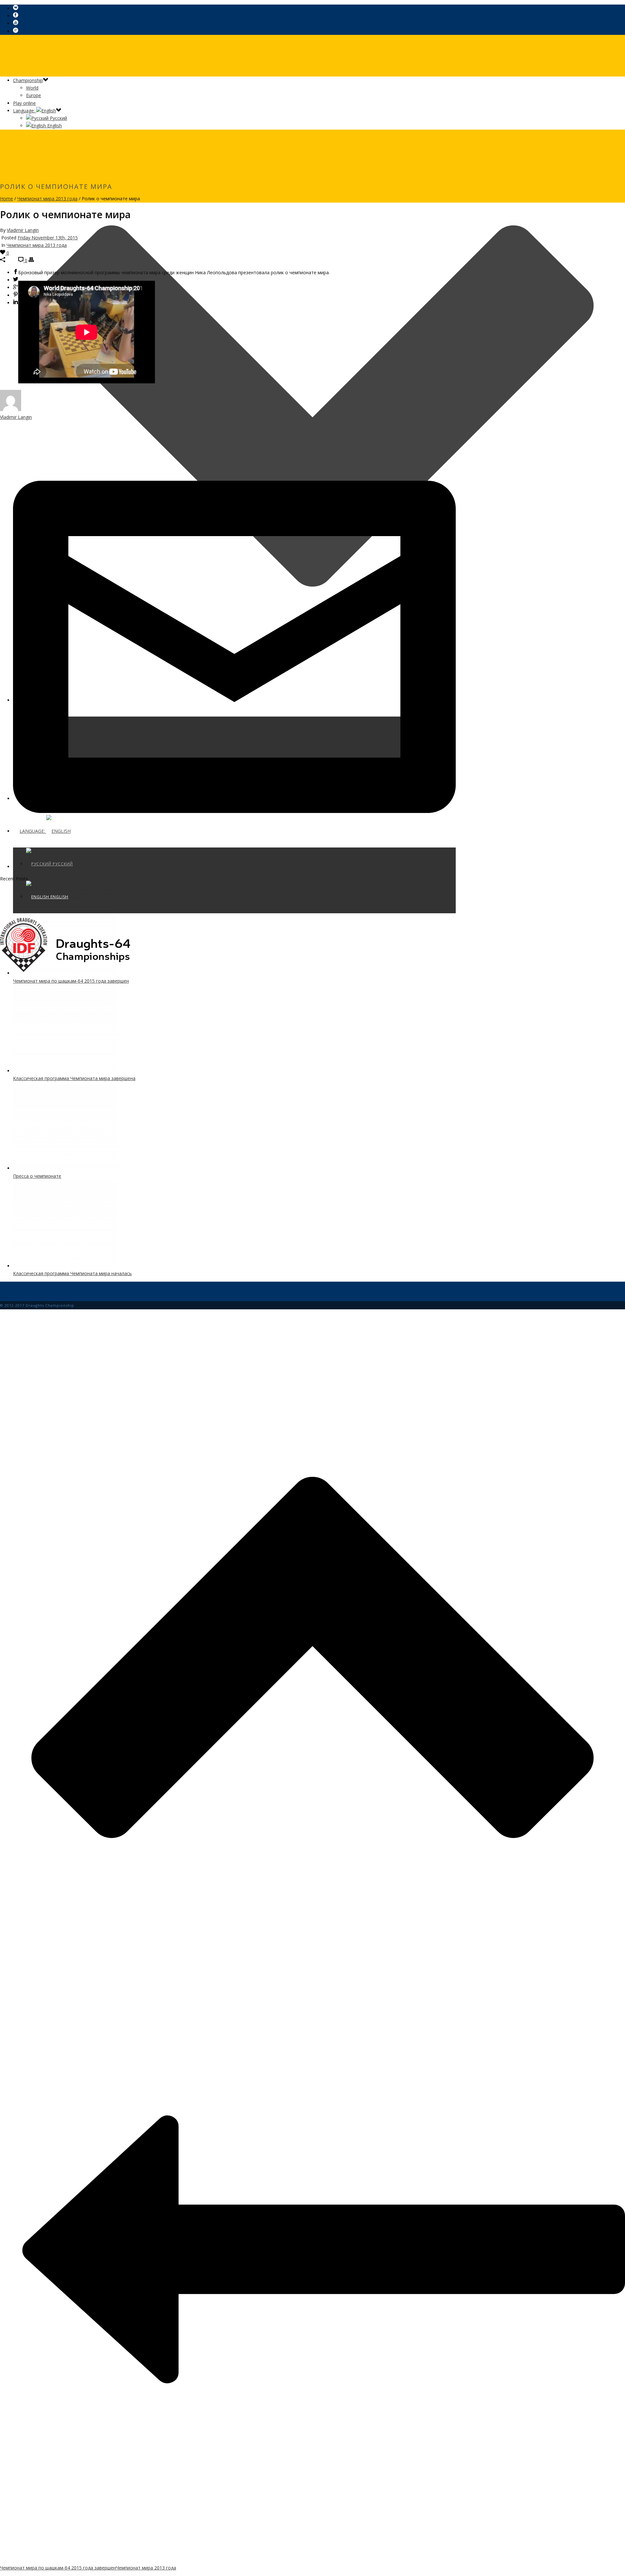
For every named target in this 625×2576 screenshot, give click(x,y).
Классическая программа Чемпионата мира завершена (74, 1078)
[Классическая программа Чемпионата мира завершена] (65, 1071)
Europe (34, 95)
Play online (24, 103)
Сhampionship (28, 80)
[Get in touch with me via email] (234, 867)
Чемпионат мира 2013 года (47, 199)
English (54, 126)
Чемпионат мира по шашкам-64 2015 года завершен (71, 981)
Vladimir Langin (23, 230)
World (32, 88)
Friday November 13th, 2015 (48, 238)
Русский (58, 118)
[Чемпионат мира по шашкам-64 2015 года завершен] (65, 973)
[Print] (31, 260)
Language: (25, 111)
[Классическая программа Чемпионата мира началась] (65, 1266)
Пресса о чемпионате (37, 1176)
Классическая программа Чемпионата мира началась (72, 1273)
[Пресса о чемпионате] (65, 1168)
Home (7, 199)
